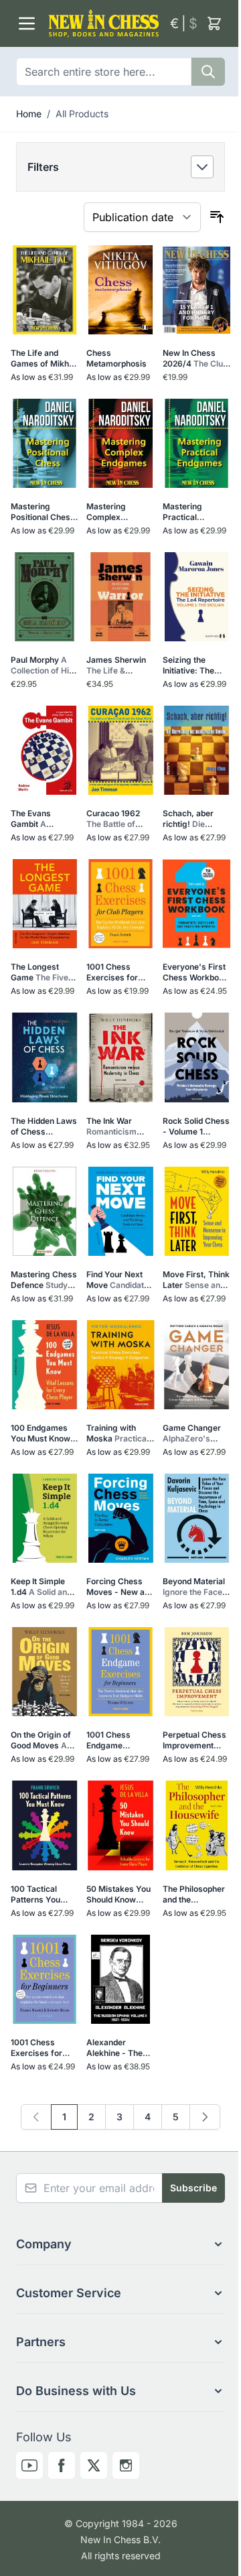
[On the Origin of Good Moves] (45, 1672)
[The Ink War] (120, 1057)
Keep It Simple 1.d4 (42, 1587)
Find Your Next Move (119, 1280)
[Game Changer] (196, 1365)
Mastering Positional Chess (43, 512)
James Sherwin (119, 665)
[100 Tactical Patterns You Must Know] (45, 1825)
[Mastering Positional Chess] (45, 443)
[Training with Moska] (120, 1365)
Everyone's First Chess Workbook (195, 972)
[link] (36, 2117)
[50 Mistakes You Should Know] (120, 1825)
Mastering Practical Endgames (196, 512)
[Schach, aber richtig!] (196, 750)
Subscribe (193, 2188)
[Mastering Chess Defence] (45, 1211)
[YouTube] (29, 2465)
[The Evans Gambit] (45, 750)
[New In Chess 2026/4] (196, 290)
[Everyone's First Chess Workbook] (196, 904)
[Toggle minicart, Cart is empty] (214, 23)
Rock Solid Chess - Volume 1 (196, 1126)
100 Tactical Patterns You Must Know (44, 1894)
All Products (82, 114)
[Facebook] (62, 2465)
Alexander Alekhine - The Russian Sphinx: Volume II (117, 2048)
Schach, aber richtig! (196, 819)
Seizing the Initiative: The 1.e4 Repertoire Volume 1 (192, 665)
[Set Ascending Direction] (217, 217)
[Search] (208, 72)
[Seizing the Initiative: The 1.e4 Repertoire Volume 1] (196, 597)
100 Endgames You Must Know (44, 1433)
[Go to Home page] (104, 23)
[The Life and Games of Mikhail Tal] (45, 290)
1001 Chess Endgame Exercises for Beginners (114, 1740)
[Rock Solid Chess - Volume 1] (196, 1057)
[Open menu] (27, 23)
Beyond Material (195, 1587)
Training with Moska (120, 1433)
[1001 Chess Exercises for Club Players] (120, 904)
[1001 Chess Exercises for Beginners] (45, 1979)
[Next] (205, 2117)
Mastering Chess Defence (44, 1280)
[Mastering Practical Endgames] (196, 443)
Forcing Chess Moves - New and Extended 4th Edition (120, 1587)
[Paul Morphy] (45, 597)
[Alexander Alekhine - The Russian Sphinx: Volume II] (120, 1979)
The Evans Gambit (41, 819)
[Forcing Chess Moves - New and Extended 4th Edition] (120, 1518)
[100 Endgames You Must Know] (45, 1365)
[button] (120, 167)
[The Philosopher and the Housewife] (196, 1825)
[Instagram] (126, 2465)
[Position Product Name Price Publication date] (142, 217)
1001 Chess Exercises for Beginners (39, 2048)
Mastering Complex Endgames (114, 512)
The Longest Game (42, 972)
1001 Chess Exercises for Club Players (117, 972)
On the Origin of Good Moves (42, 1740)
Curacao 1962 (119, 819)
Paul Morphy (42, 665)
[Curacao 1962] (120, 750)
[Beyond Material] (196, 1518)
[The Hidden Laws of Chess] (45, 1057)
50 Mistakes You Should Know (120, 1894)
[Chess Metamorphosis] (120, 290)
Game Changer (196, 1433)
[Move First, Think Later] (196, 1211)
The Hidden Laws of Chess (44, 1126)
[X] (94, 2465)
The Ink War (120, 1126)
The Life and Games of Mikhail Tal (44, 359)
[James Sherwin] (120, 597)
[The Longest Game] (45, 904)
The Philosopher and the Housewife (196, 1894)
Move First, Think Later (196, 1280)
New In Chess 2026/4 (195, 359)
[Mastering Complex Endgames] (120, 443)
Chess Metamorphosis (116, 358)
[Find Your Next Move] (120, 1211)
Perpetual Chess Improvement (194, 1740)
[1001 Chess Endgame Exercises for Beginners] (120, 1672)
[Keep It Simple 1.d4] (45, 1518)
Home (29, 114)
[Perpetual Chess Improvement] (196, 1672)
